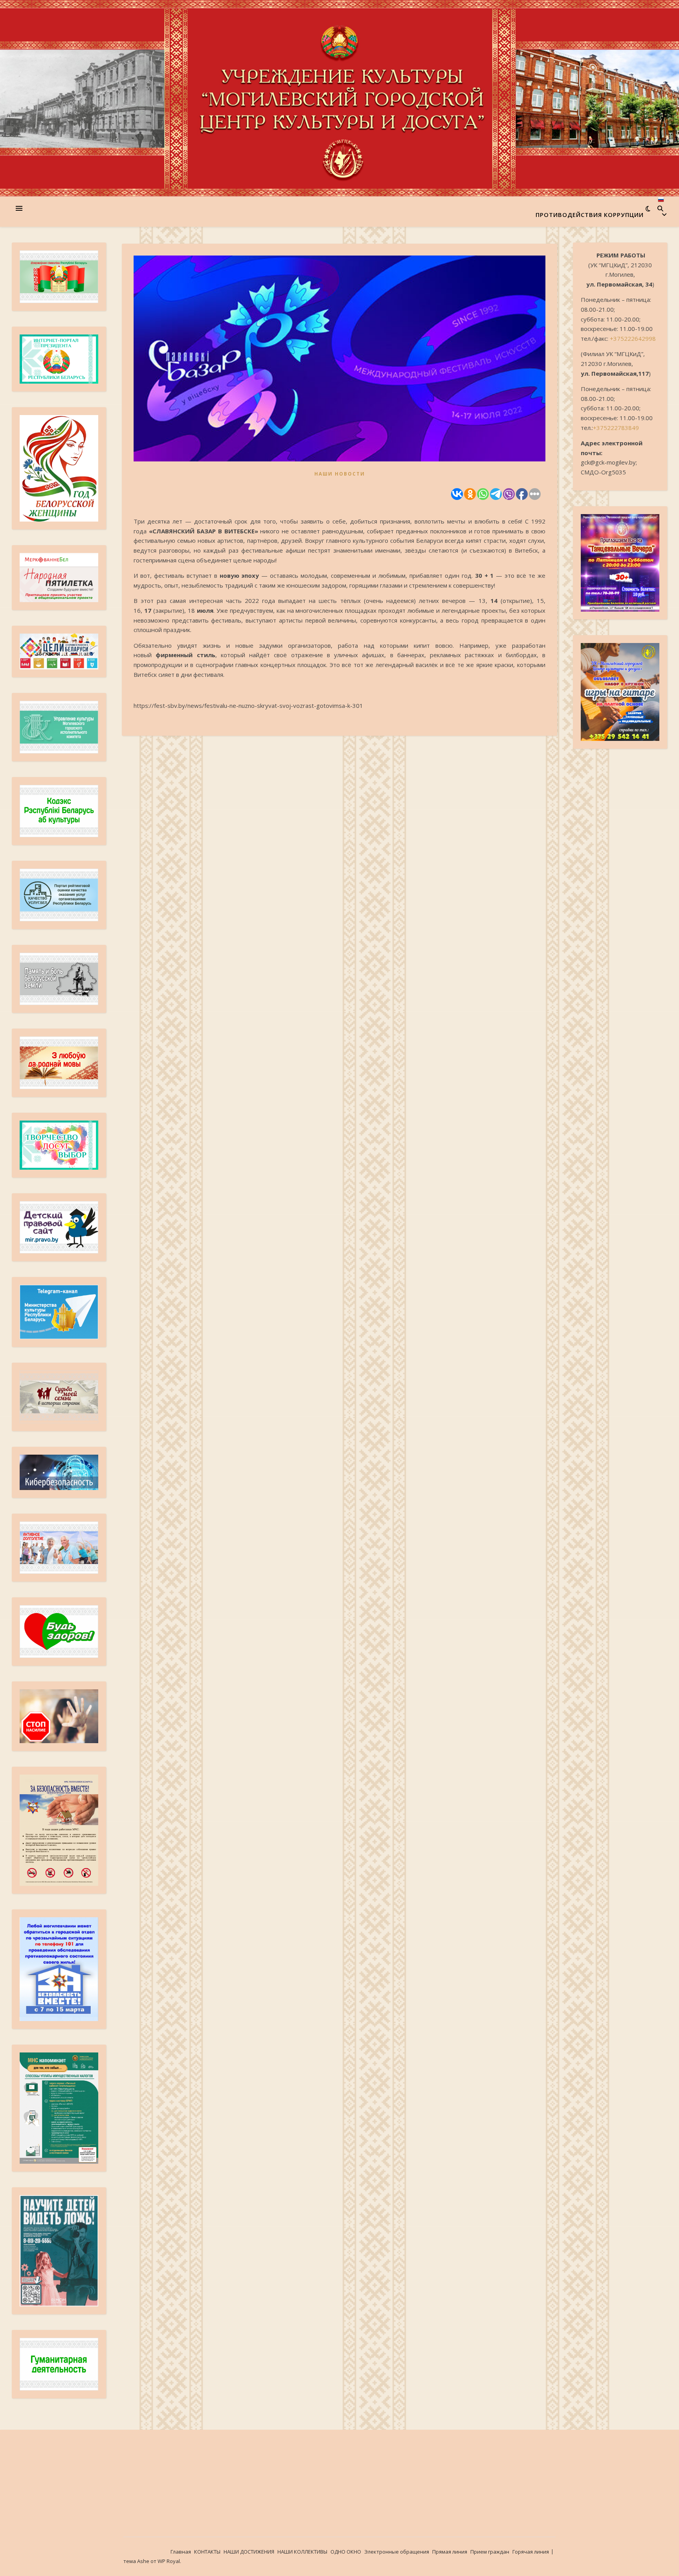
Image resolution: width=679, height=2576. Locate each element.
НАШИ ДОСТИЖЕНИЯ (249, 2552)
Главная (181, 2552)
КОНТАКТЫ (207, 2552)
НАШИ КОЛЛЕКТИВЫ (302, 2552)
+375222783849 (616, 428)
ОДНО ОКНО (346, 2552)
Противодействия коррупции (590, 215)
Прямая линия (450, 2552)
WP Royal (169, 2561)
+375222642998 (633, 338)
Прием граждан (490, 2552)
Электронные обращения (397, 2552)
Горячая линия (531, 2552)
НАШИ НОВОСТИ (340, 474)
